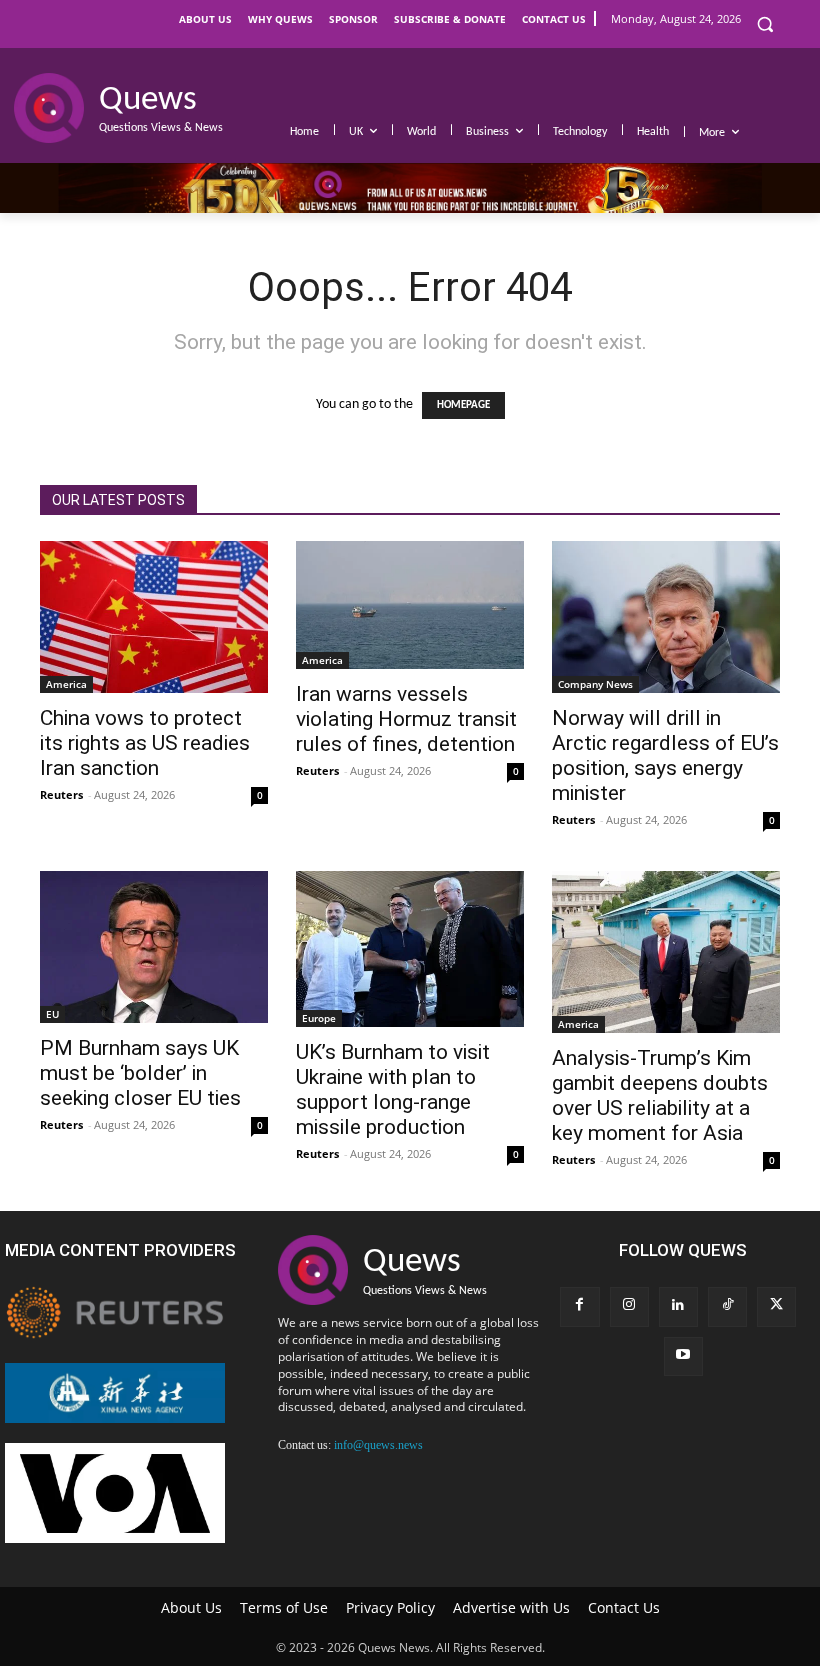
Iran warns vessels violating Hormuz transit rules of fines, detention (406, 719)
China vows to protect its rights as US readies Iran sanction (145, 743)
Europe (319, 1018)
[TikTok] (727, 1306)
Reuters (61, 794)
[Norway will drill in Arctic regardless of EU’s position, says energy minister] (666, 617)
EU (52, 1014)
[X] (776, 1306)
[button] (764, 24)
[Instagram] (629, 1306)
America (66, 684)
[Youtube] (683, 1356)
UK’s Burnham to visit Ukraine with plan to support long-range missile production (393, 1089)
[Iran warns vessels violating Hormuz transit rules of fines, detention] (410, 605)
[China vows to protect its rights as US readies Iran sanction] (154, 617)
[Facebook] (579, 1306)
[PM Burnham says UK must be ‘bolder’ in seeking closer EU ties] (154, 947)
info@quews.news (378, 1445)
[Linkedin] (678, 1306)
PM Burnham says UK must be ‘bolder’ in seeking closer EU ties (140, 1073)
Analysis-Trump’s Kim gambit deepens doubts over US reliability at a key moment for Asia (660, 1095)
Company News (595, 684)
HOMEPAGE (463, 405)
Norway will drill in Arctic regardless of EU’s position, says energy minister (665, 755)
